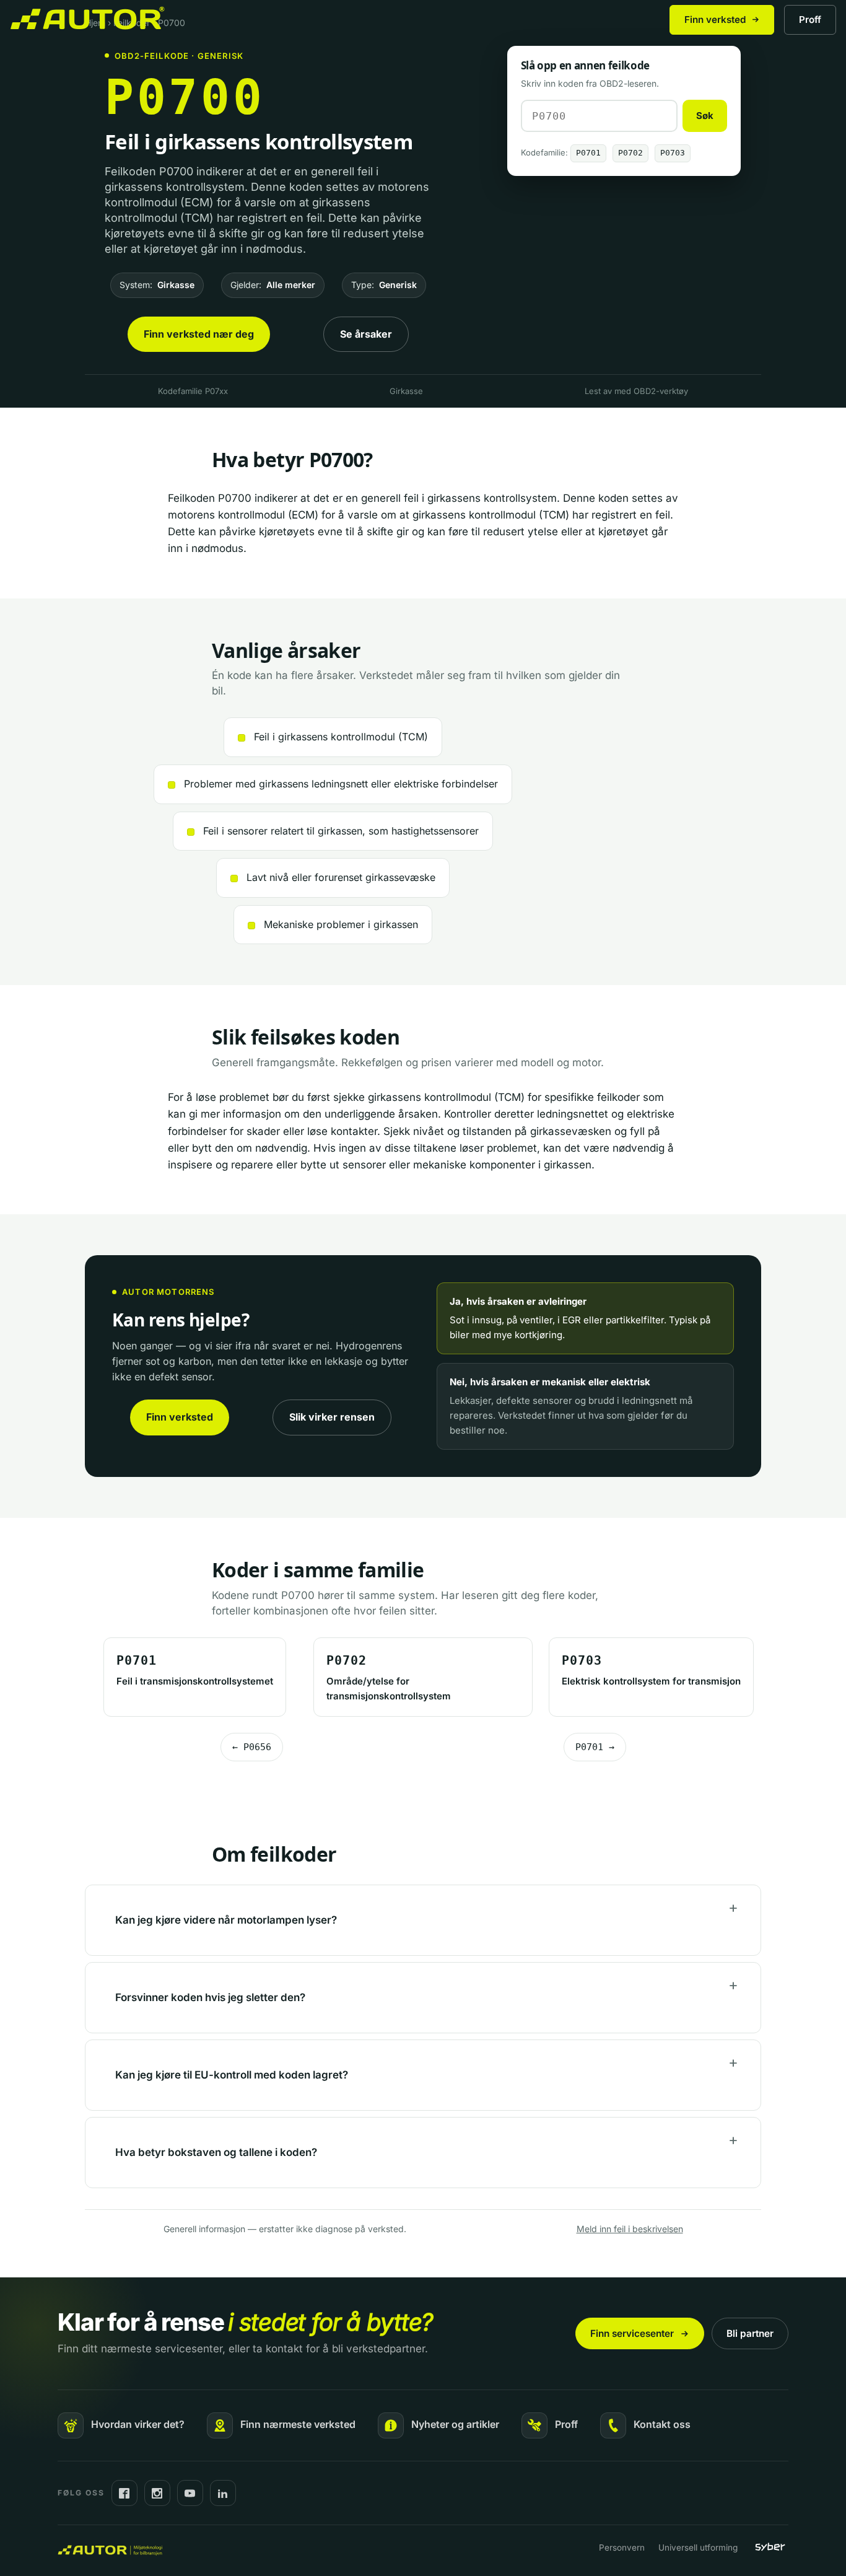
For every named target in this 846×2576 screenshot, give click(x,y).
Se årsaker (366, 334)
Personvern (622, 2548)
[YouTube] (190, 2493)
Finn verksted (715, 20)
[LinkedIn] (223, 2493)
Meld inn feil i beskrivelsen (630, 2229)
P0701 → (595, 1747)
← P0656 (252, 1747)
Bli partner (750, 2333)
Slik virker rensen (332, 1417)
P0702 (630, 153)
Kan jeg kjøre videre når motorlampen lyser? (226, 1920)
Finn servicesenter (632, 2333)
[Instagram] (157, 2493)
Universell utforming (698, 2548)
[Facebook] (124, 2493)
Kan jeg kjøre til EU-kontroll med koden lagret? (232, 2075)
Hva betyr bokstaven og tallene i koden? (216, 2152)
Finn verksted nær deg (199, 334)
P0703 (673, 153)
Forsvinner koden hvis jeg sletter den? (210, 1997)
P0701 (588, 153)
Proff (810, 20)
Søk (705, 116)
